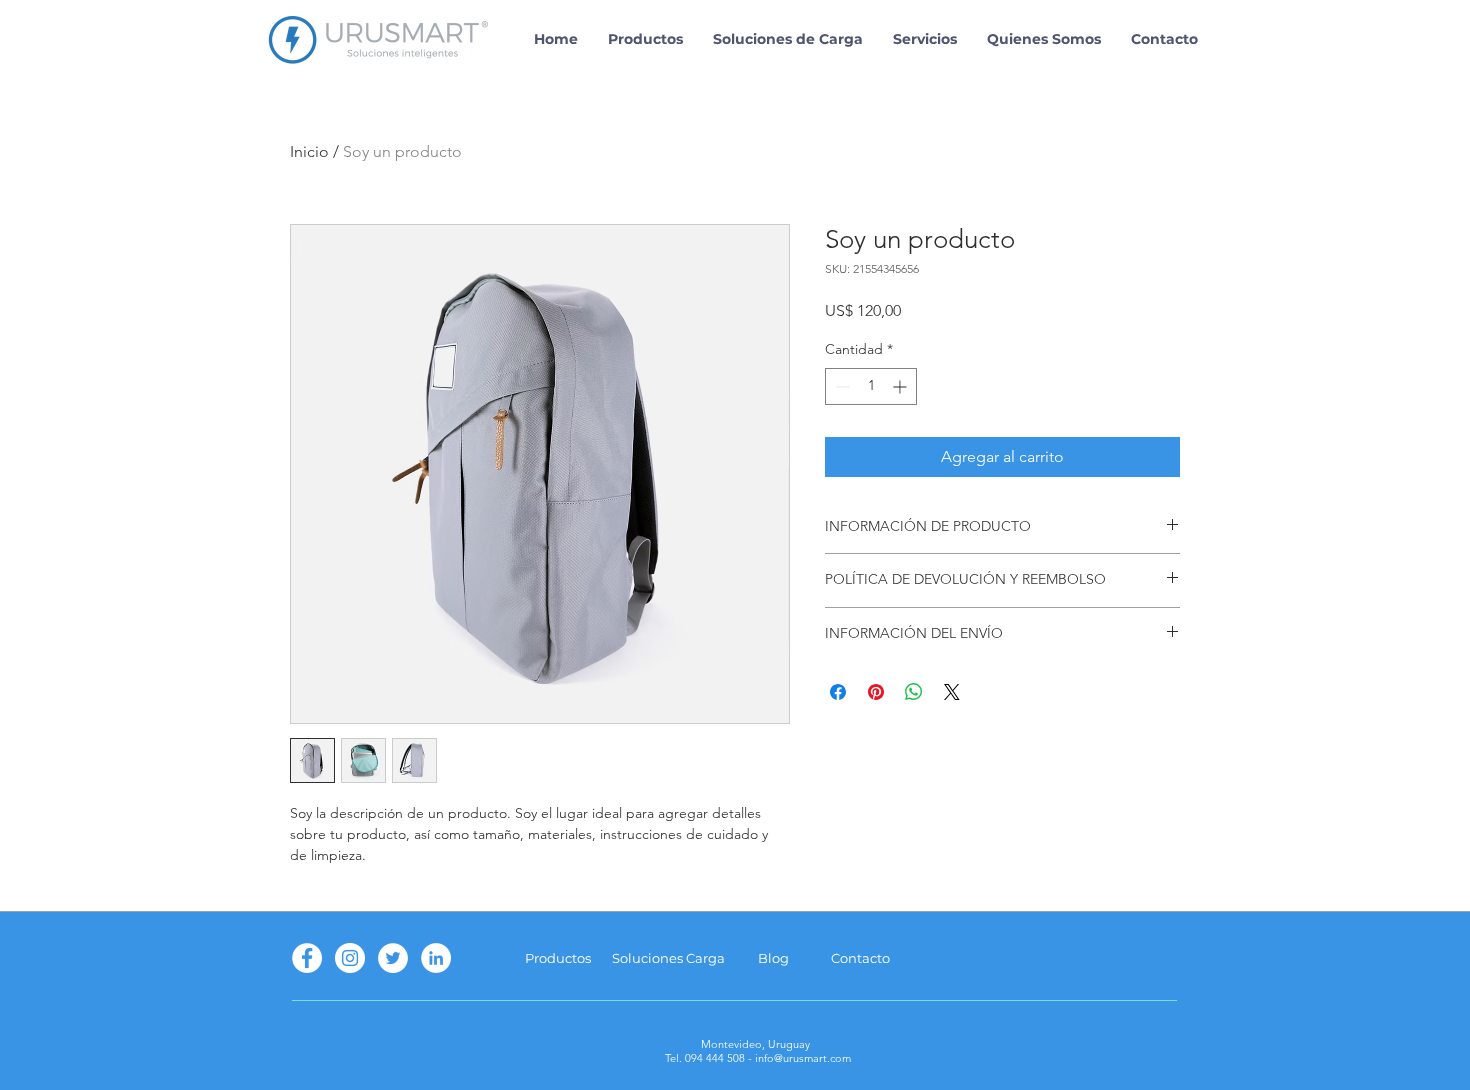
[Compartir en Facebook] (838, 692)
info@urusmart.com (803, 1058)
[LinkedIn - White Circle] (436, 958)
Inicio (309, 151)
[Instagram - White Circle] (350, 958)
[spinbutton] (871, 386)
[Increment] (901, 386)
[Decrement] (840, 386)
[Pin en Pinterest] (876, 692)
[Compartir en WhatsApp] (914, 692)
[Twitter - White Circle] (393, 958)
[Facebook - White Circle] (307, 958)
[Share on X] (952, 692)
